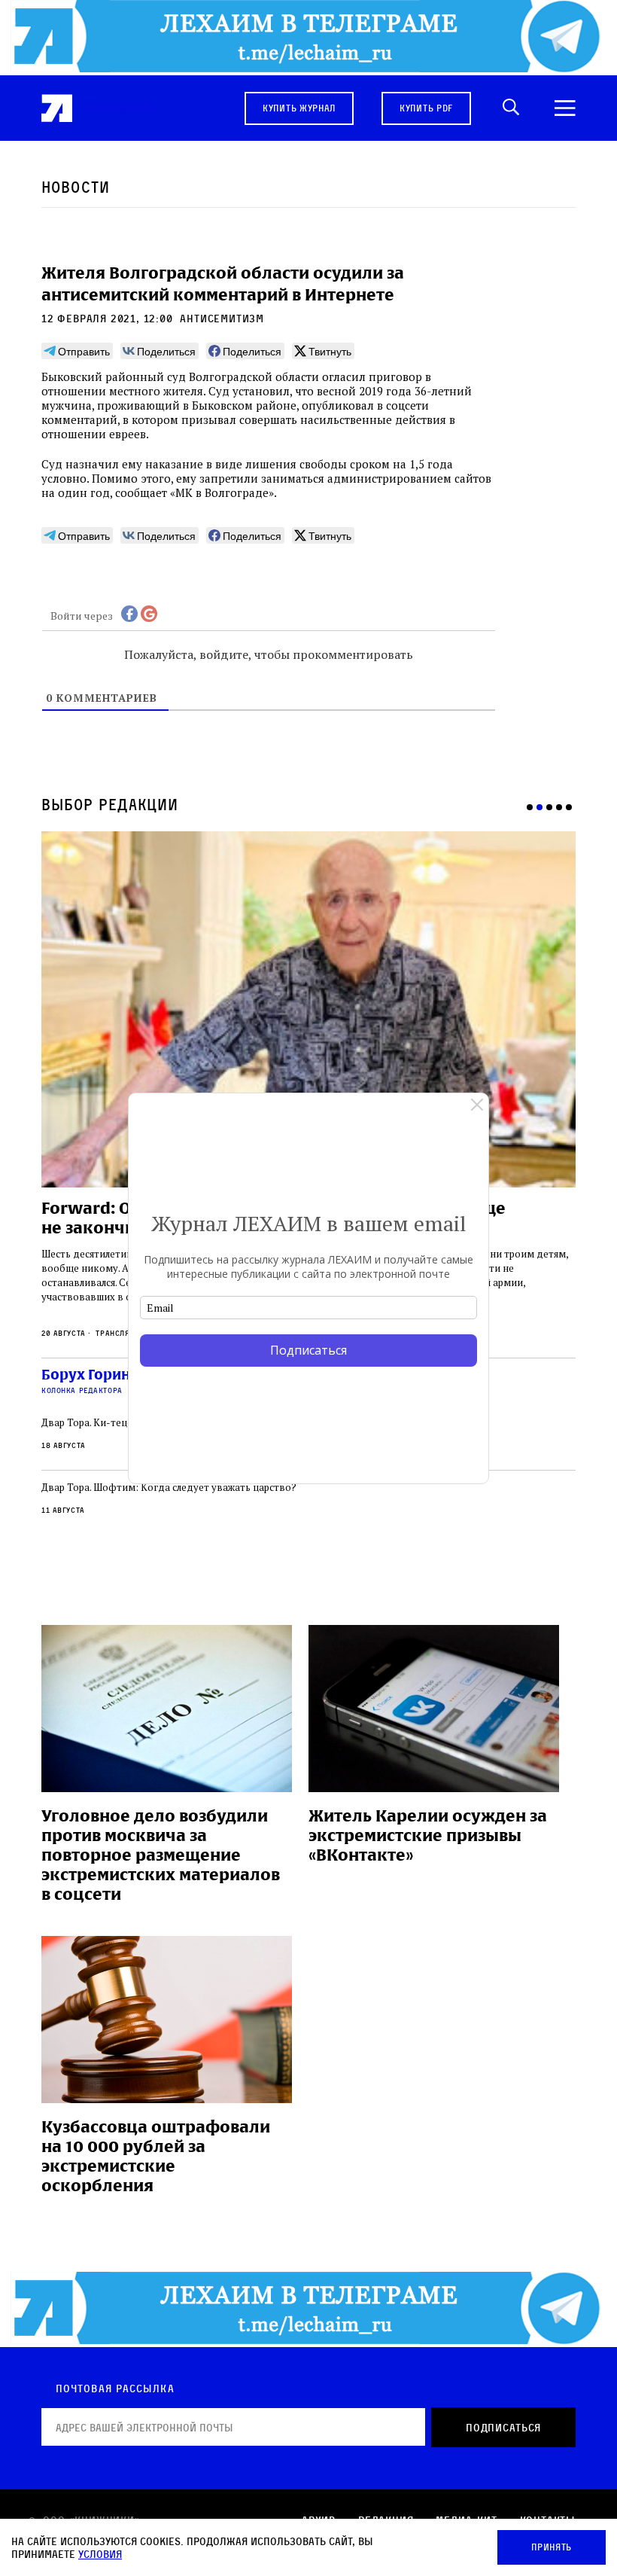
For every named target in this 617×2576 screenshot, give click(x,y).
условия (100, 2554)
